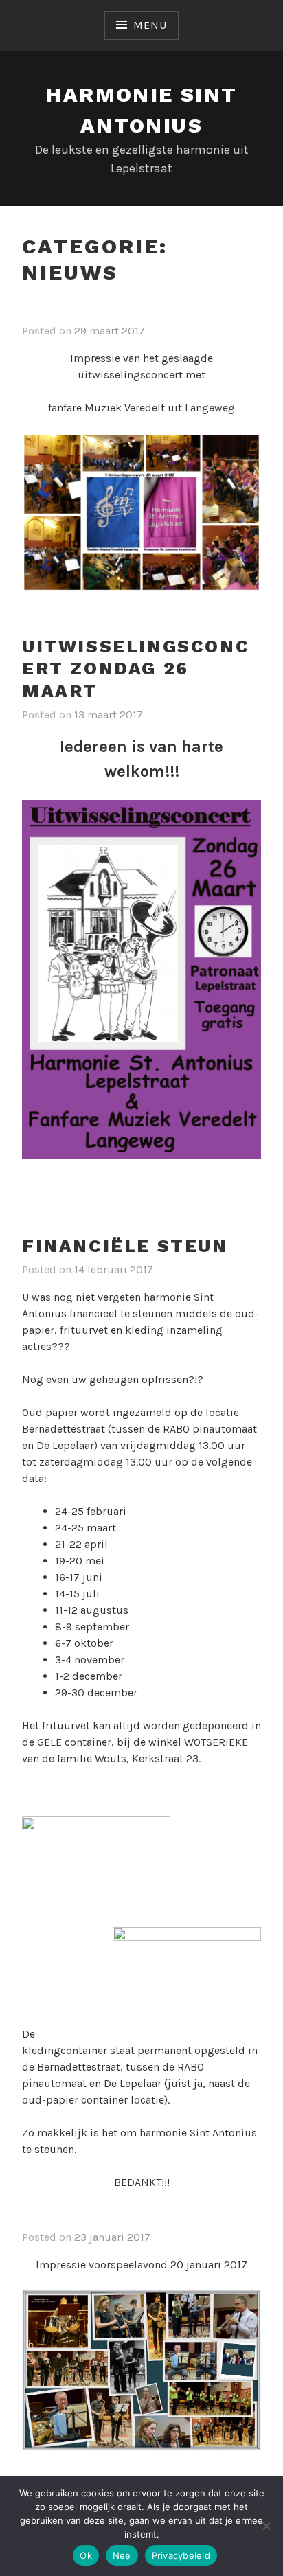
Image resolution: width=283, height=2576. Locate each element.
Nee (122, 2555)
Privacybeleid (181, 2555)
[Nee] (266, 2526)
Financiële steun (125, 1246)
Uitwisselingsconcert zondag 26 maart (136, 669)
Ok (86, 2555)
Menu (150, 25)
